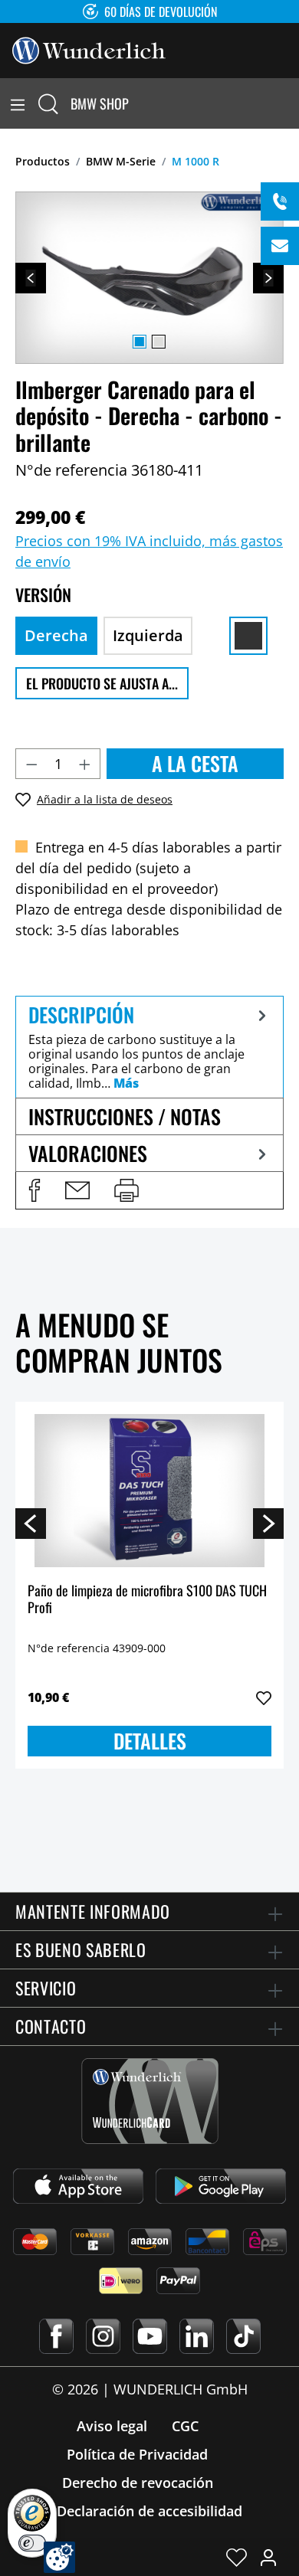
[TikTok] (243, 2336)
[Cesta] (290, 103)
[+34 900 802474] (280, 201)
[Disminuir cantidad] (31, 764)
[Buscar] (48, 103)
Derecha (56, 635)
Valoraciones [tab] (88, 1153)
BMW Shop (100, 103)
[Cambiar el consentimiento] (59, 2557)
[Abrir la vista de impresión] (127, 1190)
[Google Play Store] (221, 2186)
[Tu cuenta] (268, 2557)
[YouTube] (150, 2336)
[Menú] (18, 103)
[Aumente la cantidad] (85, 764)
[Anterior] (31, 278)
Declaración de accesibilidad (149, 2511)
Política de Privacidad (137, 2454)
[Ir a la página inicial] (89, 49)
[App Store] (78, 2186)
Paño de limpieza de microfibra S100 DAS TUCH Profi (147, 1600)
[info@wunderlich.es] (280, 246)
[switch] (32, 2543)
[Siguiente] (268, 278)
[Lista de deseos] (237, 2557)
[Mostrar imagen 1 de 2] (140, 342)
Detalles (150, 1741)
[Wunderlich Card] (150, 2101)
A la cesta (195, 763)
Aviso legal (112, 2426)
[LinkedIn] (197, 2336)
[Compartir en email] (77, 1190)
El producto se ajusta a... (102, 683)
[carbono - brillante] (248, 636)
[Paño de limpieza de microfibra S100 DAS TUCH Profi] (149, 1491)
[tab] (149, 1047)
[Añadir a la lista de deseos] (264, 1698)
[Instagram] (103, 2336)
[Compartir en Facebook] (34, 1190)
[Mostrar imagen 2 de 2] (159, 342)
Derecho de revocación (138, 2483)
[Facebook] (56, 2336)
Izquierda (148, 635)
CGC (185, 2426)
